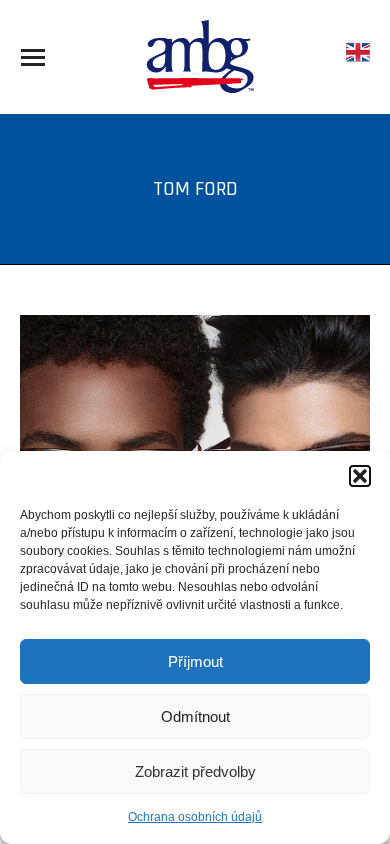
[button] (360, 476)
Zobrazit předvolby (195, 771)
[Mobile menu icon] (33, 57)
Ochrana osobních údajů (195, 817)
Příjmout (195, 661)
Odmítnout (195, 716)
